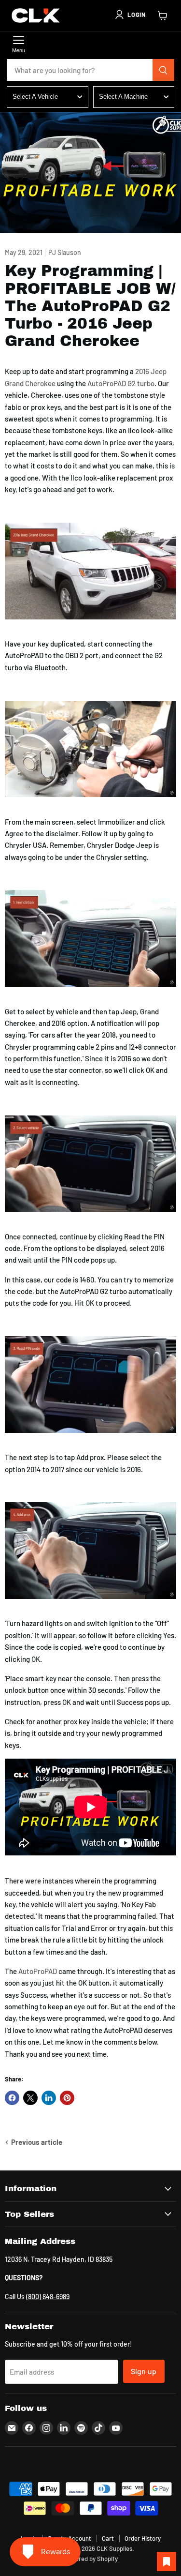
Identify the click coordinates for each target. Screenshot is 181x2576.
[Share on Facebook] (12, 2098)
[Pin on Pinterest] (67, 2098)
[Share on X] (30, 2098)
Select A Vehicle (35, 97)
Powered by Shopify (90, 2559)
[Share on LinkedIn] (49, 2098)
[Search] (164, 70)
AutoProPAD (38, 1971)
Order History (143, 2538)
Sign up (144, 2371)
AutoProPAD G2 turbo (121, 383)
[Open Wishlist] (167, 2561)
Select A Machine (123, 97)
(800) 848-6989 (48, 2297)
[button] (130, 15)
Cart (108, 2538)
